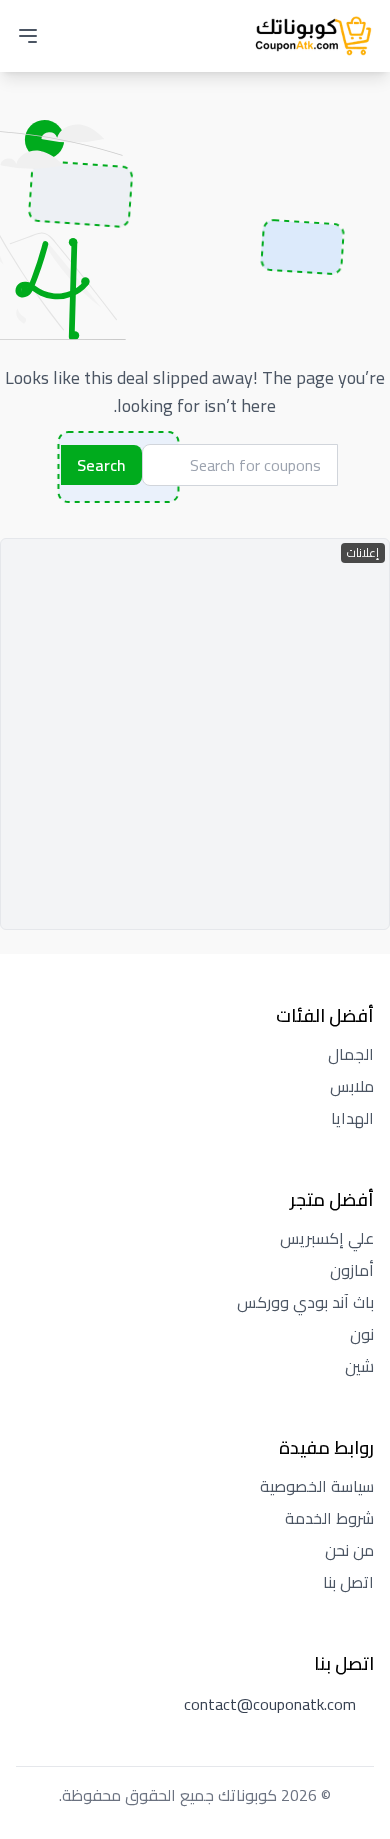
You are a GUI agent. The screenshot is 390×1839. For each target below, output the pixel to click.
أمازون (352, 1270)
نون (362, 1334)
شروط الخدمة (329, 1518)
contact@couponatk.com (270, 1704)
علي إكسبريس (327, 1238)
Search (101, 465)
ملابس (352, 1086)
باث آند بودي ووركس (305, 1302)
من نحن (349, 1550)
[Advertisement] (195, 734)
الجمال (351, 1054)
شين (359, 1366)
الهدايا (352, 1118)
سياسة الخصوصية (317, 1486)
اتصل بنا (348, 1582)
